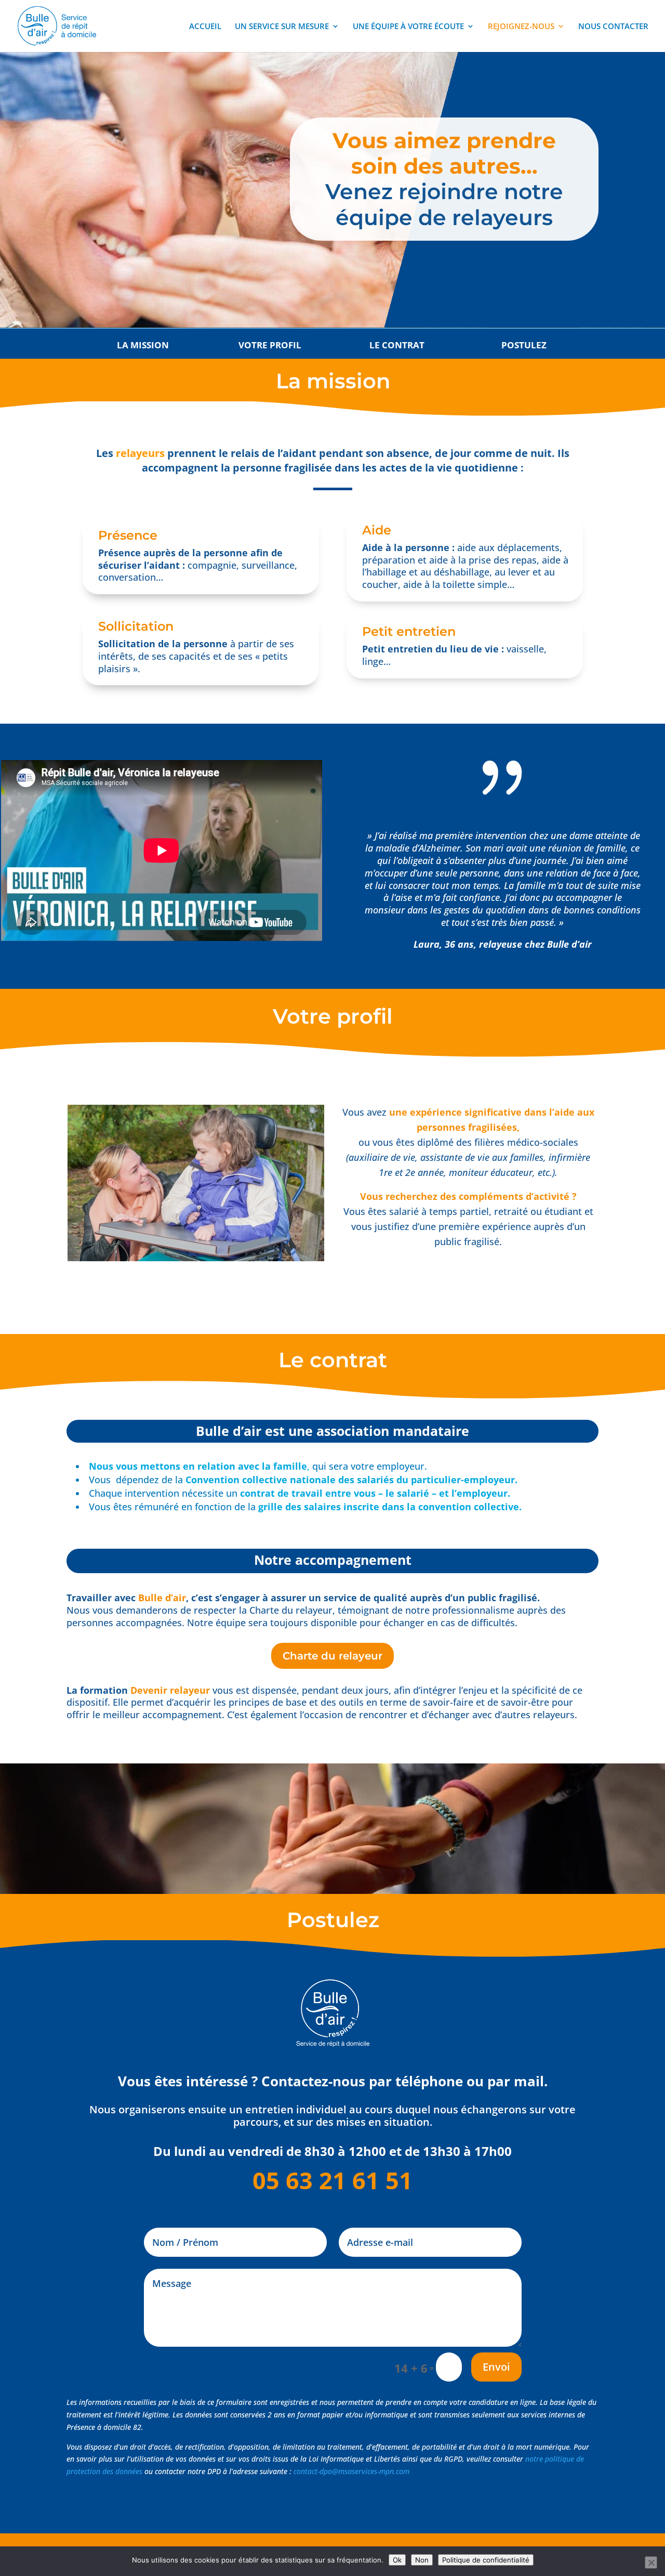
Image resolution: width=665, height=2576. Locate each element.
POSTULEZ (524, 345)
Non (422, 2560)
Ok (397, 2560)
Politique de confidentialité (486, 2560)
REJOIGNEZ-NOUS (521, 27)
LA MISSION (143, 345)
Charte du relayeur (332, 1656)
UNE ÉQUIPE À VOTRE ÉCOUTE (408, 27)
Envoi (496, 2367)
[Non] (651, 2562)
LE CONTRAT (397, 345)
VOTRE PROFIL (270, 345)
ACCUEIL (205, 27)
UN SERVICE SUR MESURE (282, 27)
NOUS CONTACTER (613, 27)
